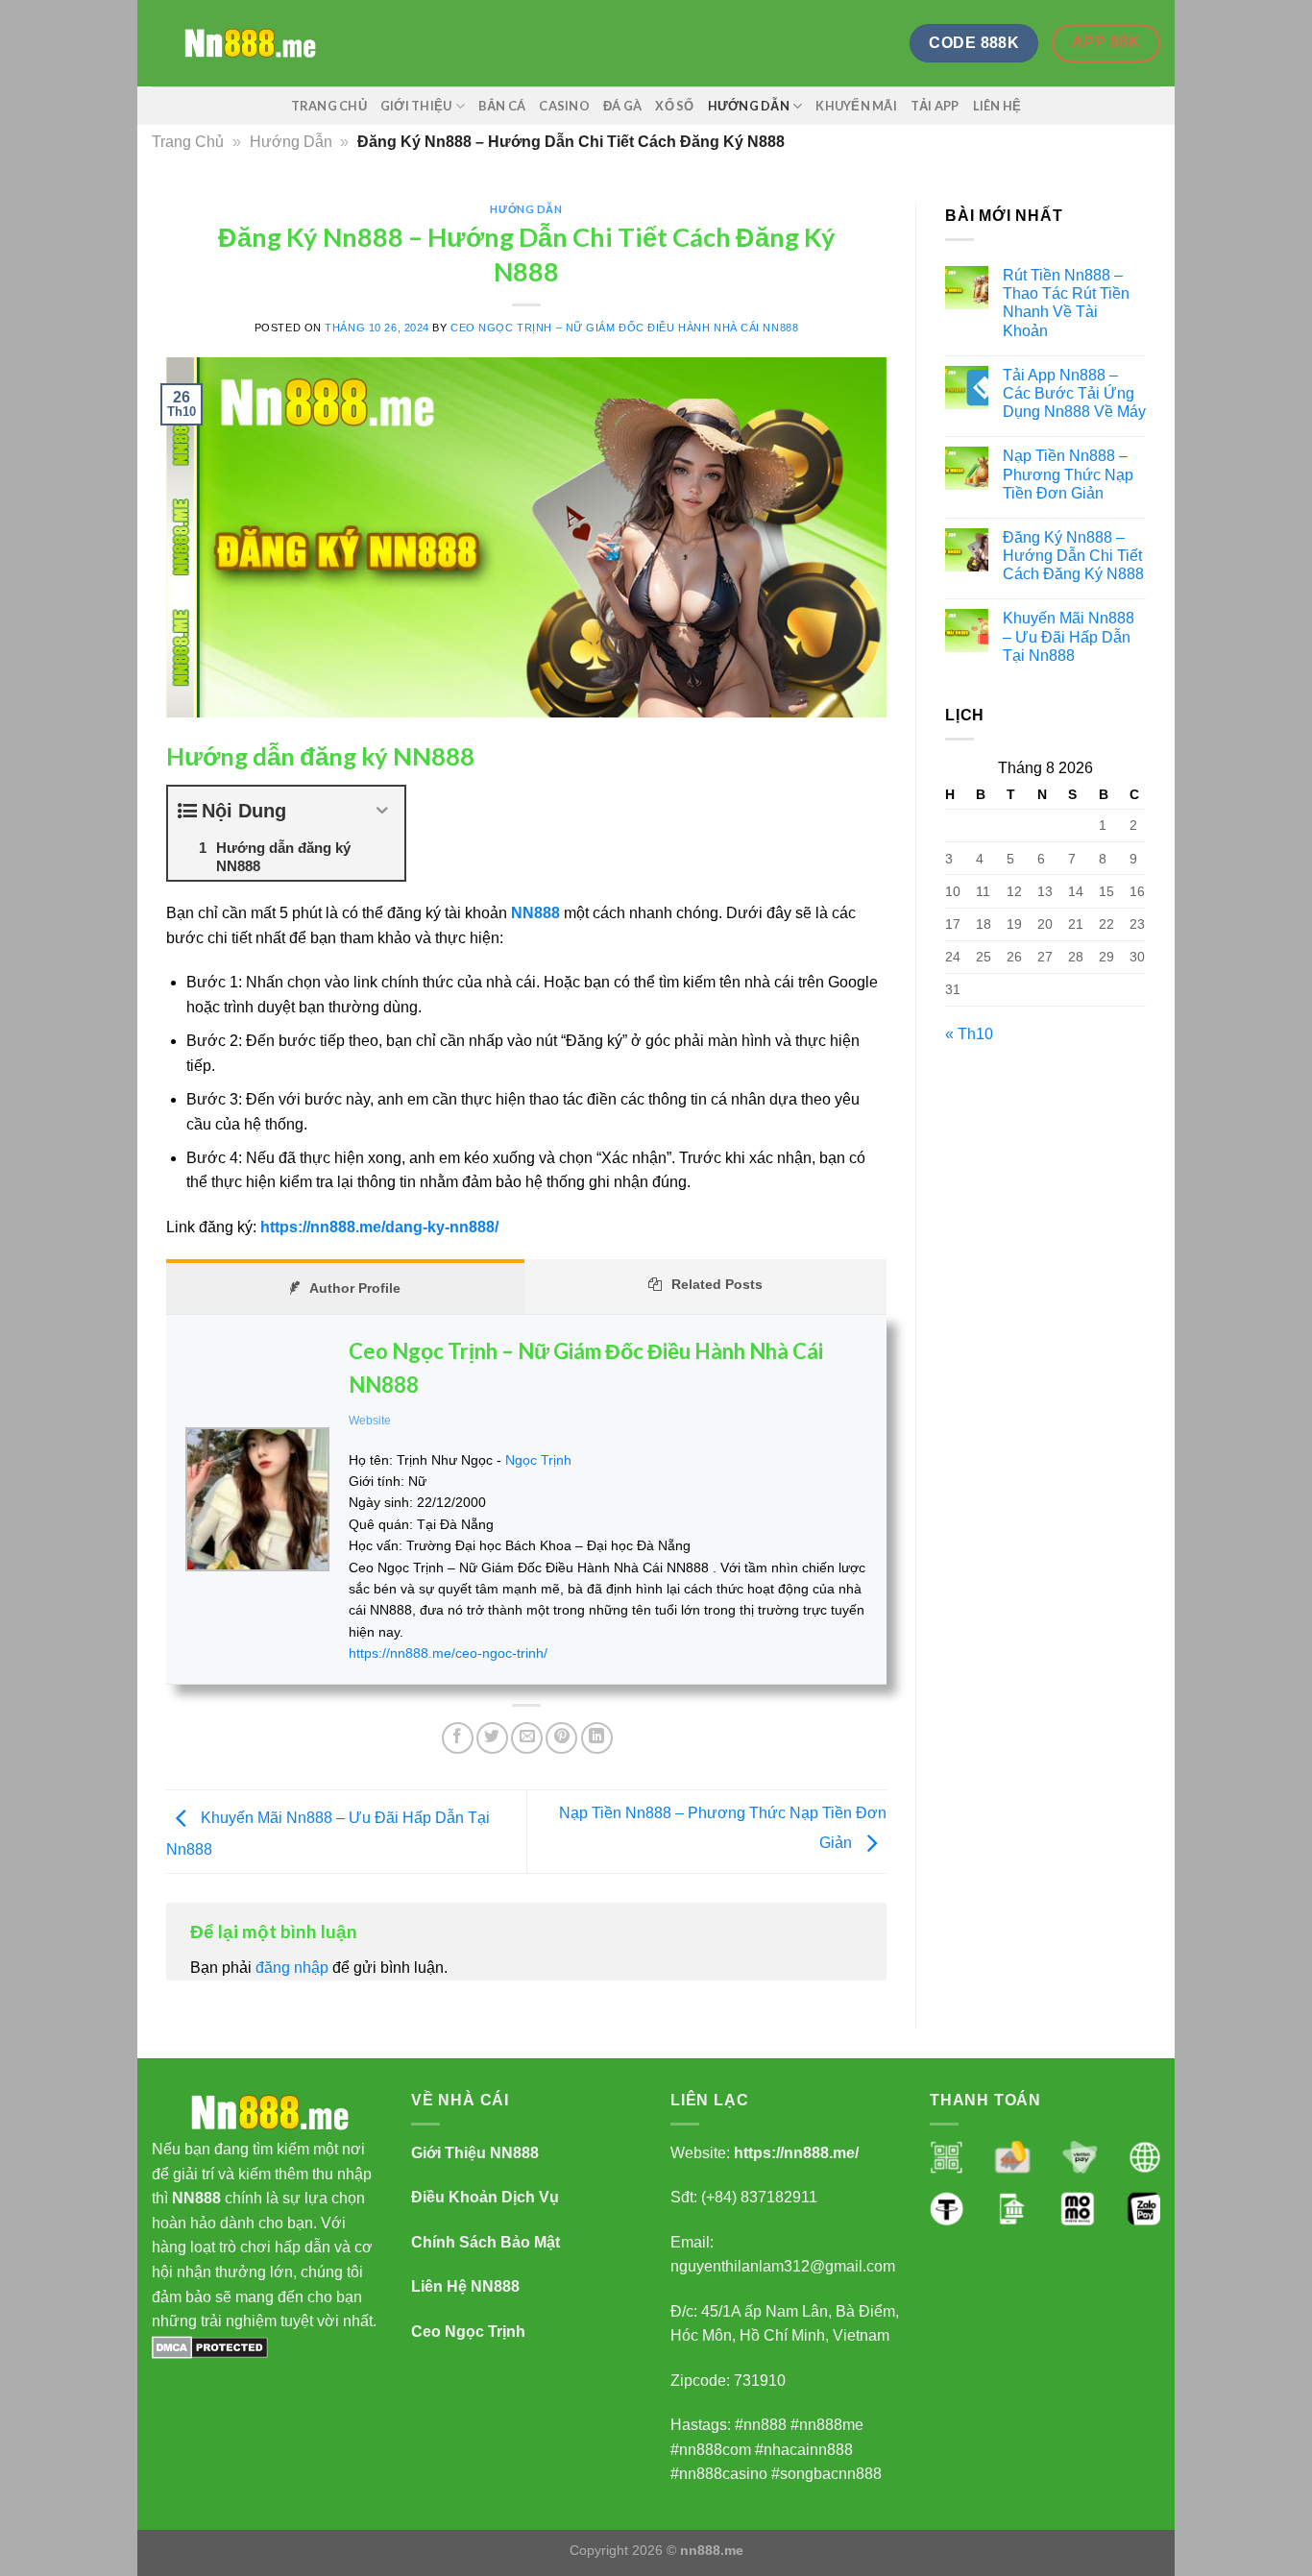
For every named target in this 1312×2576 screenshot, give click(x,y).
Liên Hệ (997, 106)
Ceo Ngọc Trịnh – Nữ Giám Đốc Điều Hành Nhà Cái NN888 (624, 328)
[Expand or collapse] (383, 811)
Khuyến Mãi (856, 106)
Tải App (935, 106)
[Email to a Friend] (527, 1738)
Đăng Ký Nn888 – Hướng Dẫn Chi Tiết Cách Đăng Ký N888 (1073, 556)
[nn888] (248, 44)
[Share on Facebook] (458, 1738)
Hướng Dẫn (749, 106)
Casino (564, 106)
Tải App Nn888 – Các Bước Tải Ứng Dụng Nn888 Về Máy (1074, 393)
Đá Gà (622, 106)
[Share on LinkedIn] (597, 1738)
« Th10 (969, 1034)
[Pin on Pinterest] (561, 1738)
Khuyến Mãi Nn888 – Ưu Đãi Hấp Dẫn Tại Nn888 (1069, 636)
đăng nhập (292, 1968)
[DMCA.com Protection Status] (210, 2346)
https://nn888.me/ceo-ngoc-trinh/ (448, 1653)
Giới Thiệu (416, 106)
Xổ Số (674, 106)
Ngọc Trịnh (538, 1460)
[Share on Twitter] (492, 1738)
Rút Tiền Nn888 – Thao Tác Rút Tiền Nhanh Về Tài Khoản (1066, 303)
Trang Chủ (329, 106)
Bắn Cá (502, 106)
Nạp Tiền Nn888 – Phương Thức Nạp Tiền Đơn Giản (1068, 474)
